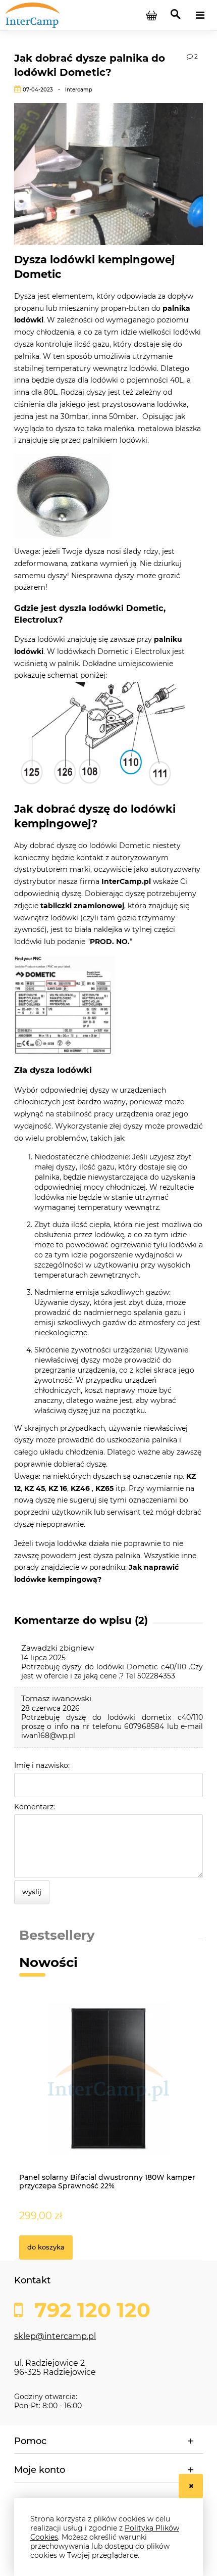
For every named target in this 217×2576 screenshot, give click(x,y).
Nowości (48, 1962)
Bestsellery (57, 1935)
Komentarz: (35, 1807)
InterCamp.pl (126, 881)
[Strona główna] (56, 15)
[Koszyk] (151, 15)
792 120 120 (90, 2310)
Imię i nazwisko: (42, 1765)
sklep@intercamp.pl (55, 2336)
